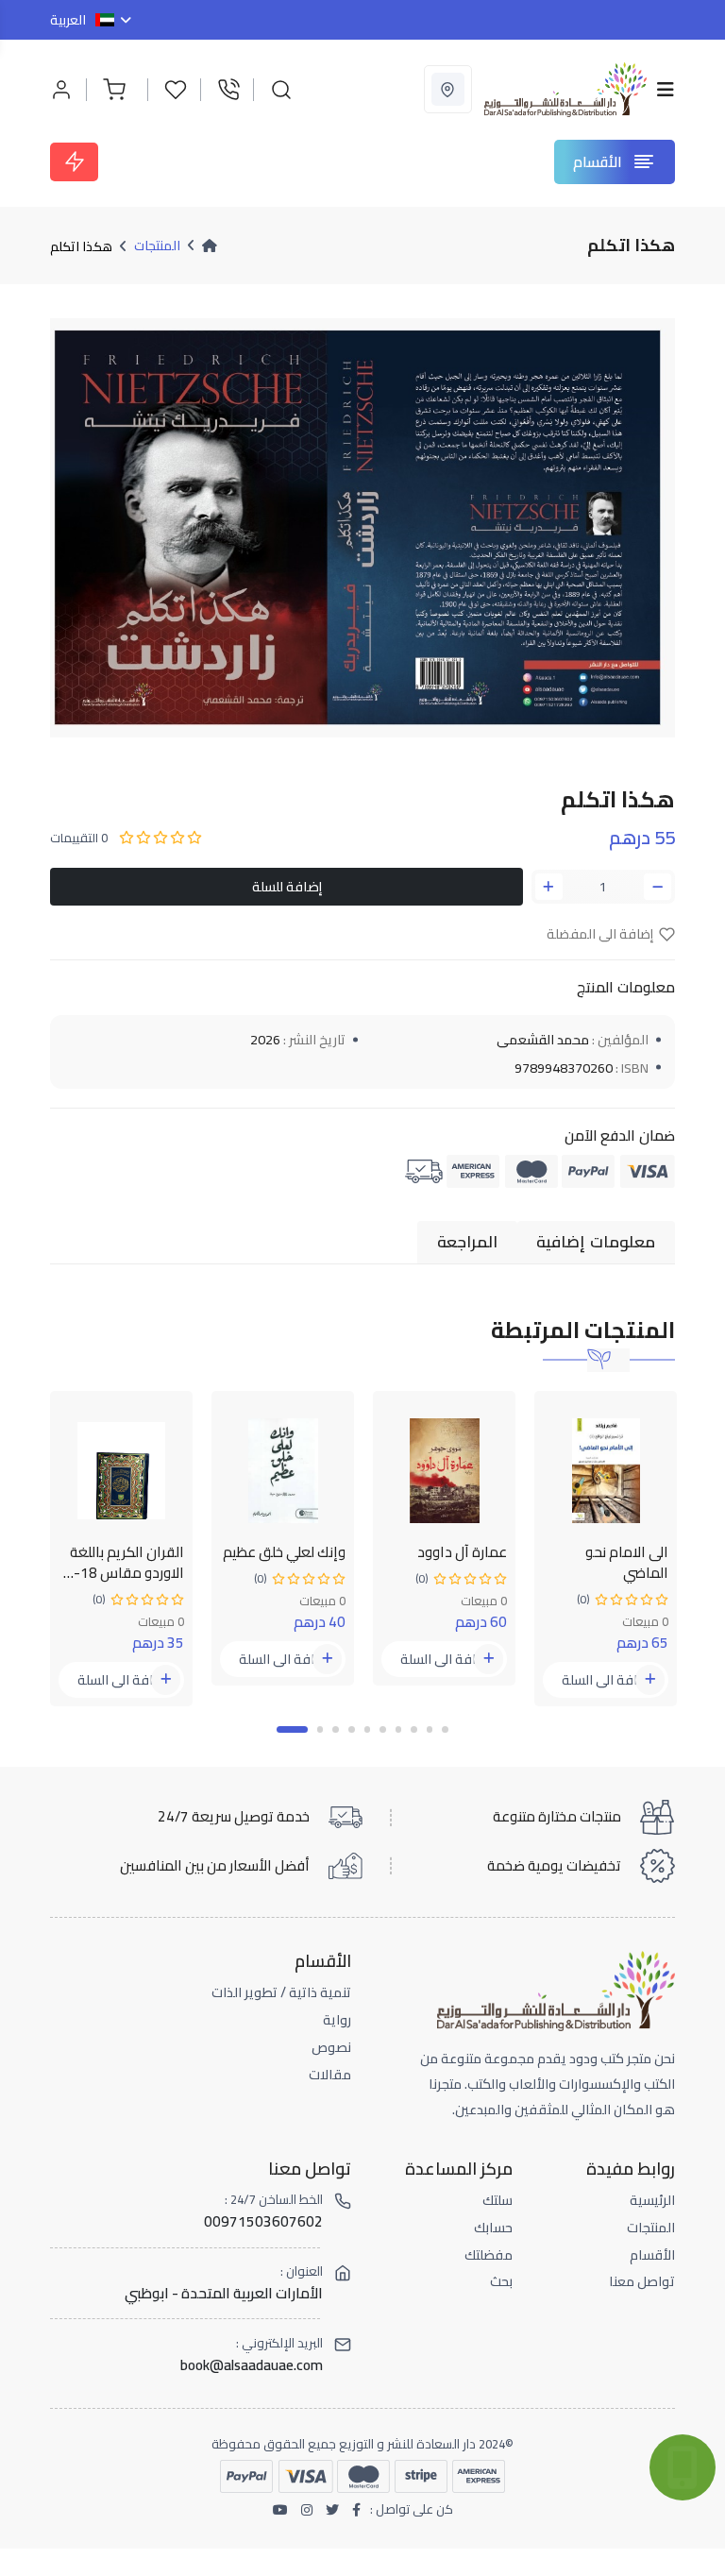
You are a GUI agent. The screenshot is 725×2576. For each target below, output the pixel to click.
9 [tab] (430, 1729)
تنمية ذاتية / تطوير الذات (281, 1992)
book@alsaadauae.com (252, 2365)
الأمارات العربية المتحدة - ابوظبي (224, 2293)
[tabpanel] (121, 1549)
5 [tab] (368, 1729)
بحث (501, 2281)
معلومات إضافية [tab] (596, 1242)
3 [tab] (336, 1729)
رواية (337, 2020)
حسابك (493, 2228)
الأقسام (652, 2255)
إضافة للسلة (287, 886)
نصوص (331, 2047)
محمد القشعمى (543, 1039)
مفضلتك (489, 2255)
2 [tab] (320, 1729)
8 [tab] (414, 1729)
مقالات (330, 2075)
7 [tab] (399, 1729)
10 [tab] (445, 1729)
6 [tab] (383, 1729)
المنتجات (157, 246)
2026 (265, 1039)
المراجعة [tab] (467, 1242)
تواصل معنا (642, 2281)
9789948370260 (564, 1068)
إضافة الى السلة (122, 1679)
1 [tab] (292, 1729)
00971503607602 (263, 2221)
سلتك (497, 2200)
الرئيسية (652, 2200)
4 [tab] (352, 1729)
